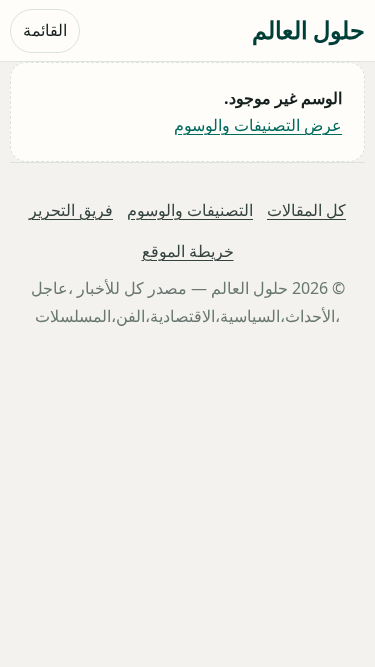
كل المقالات (306, 210)
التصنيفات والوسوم (190, 210)
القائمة (45, 30)
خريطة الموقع (188, 252)
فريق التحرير (71, 210)
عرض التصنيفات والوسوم (258, 125)
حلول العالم (308, 29)
